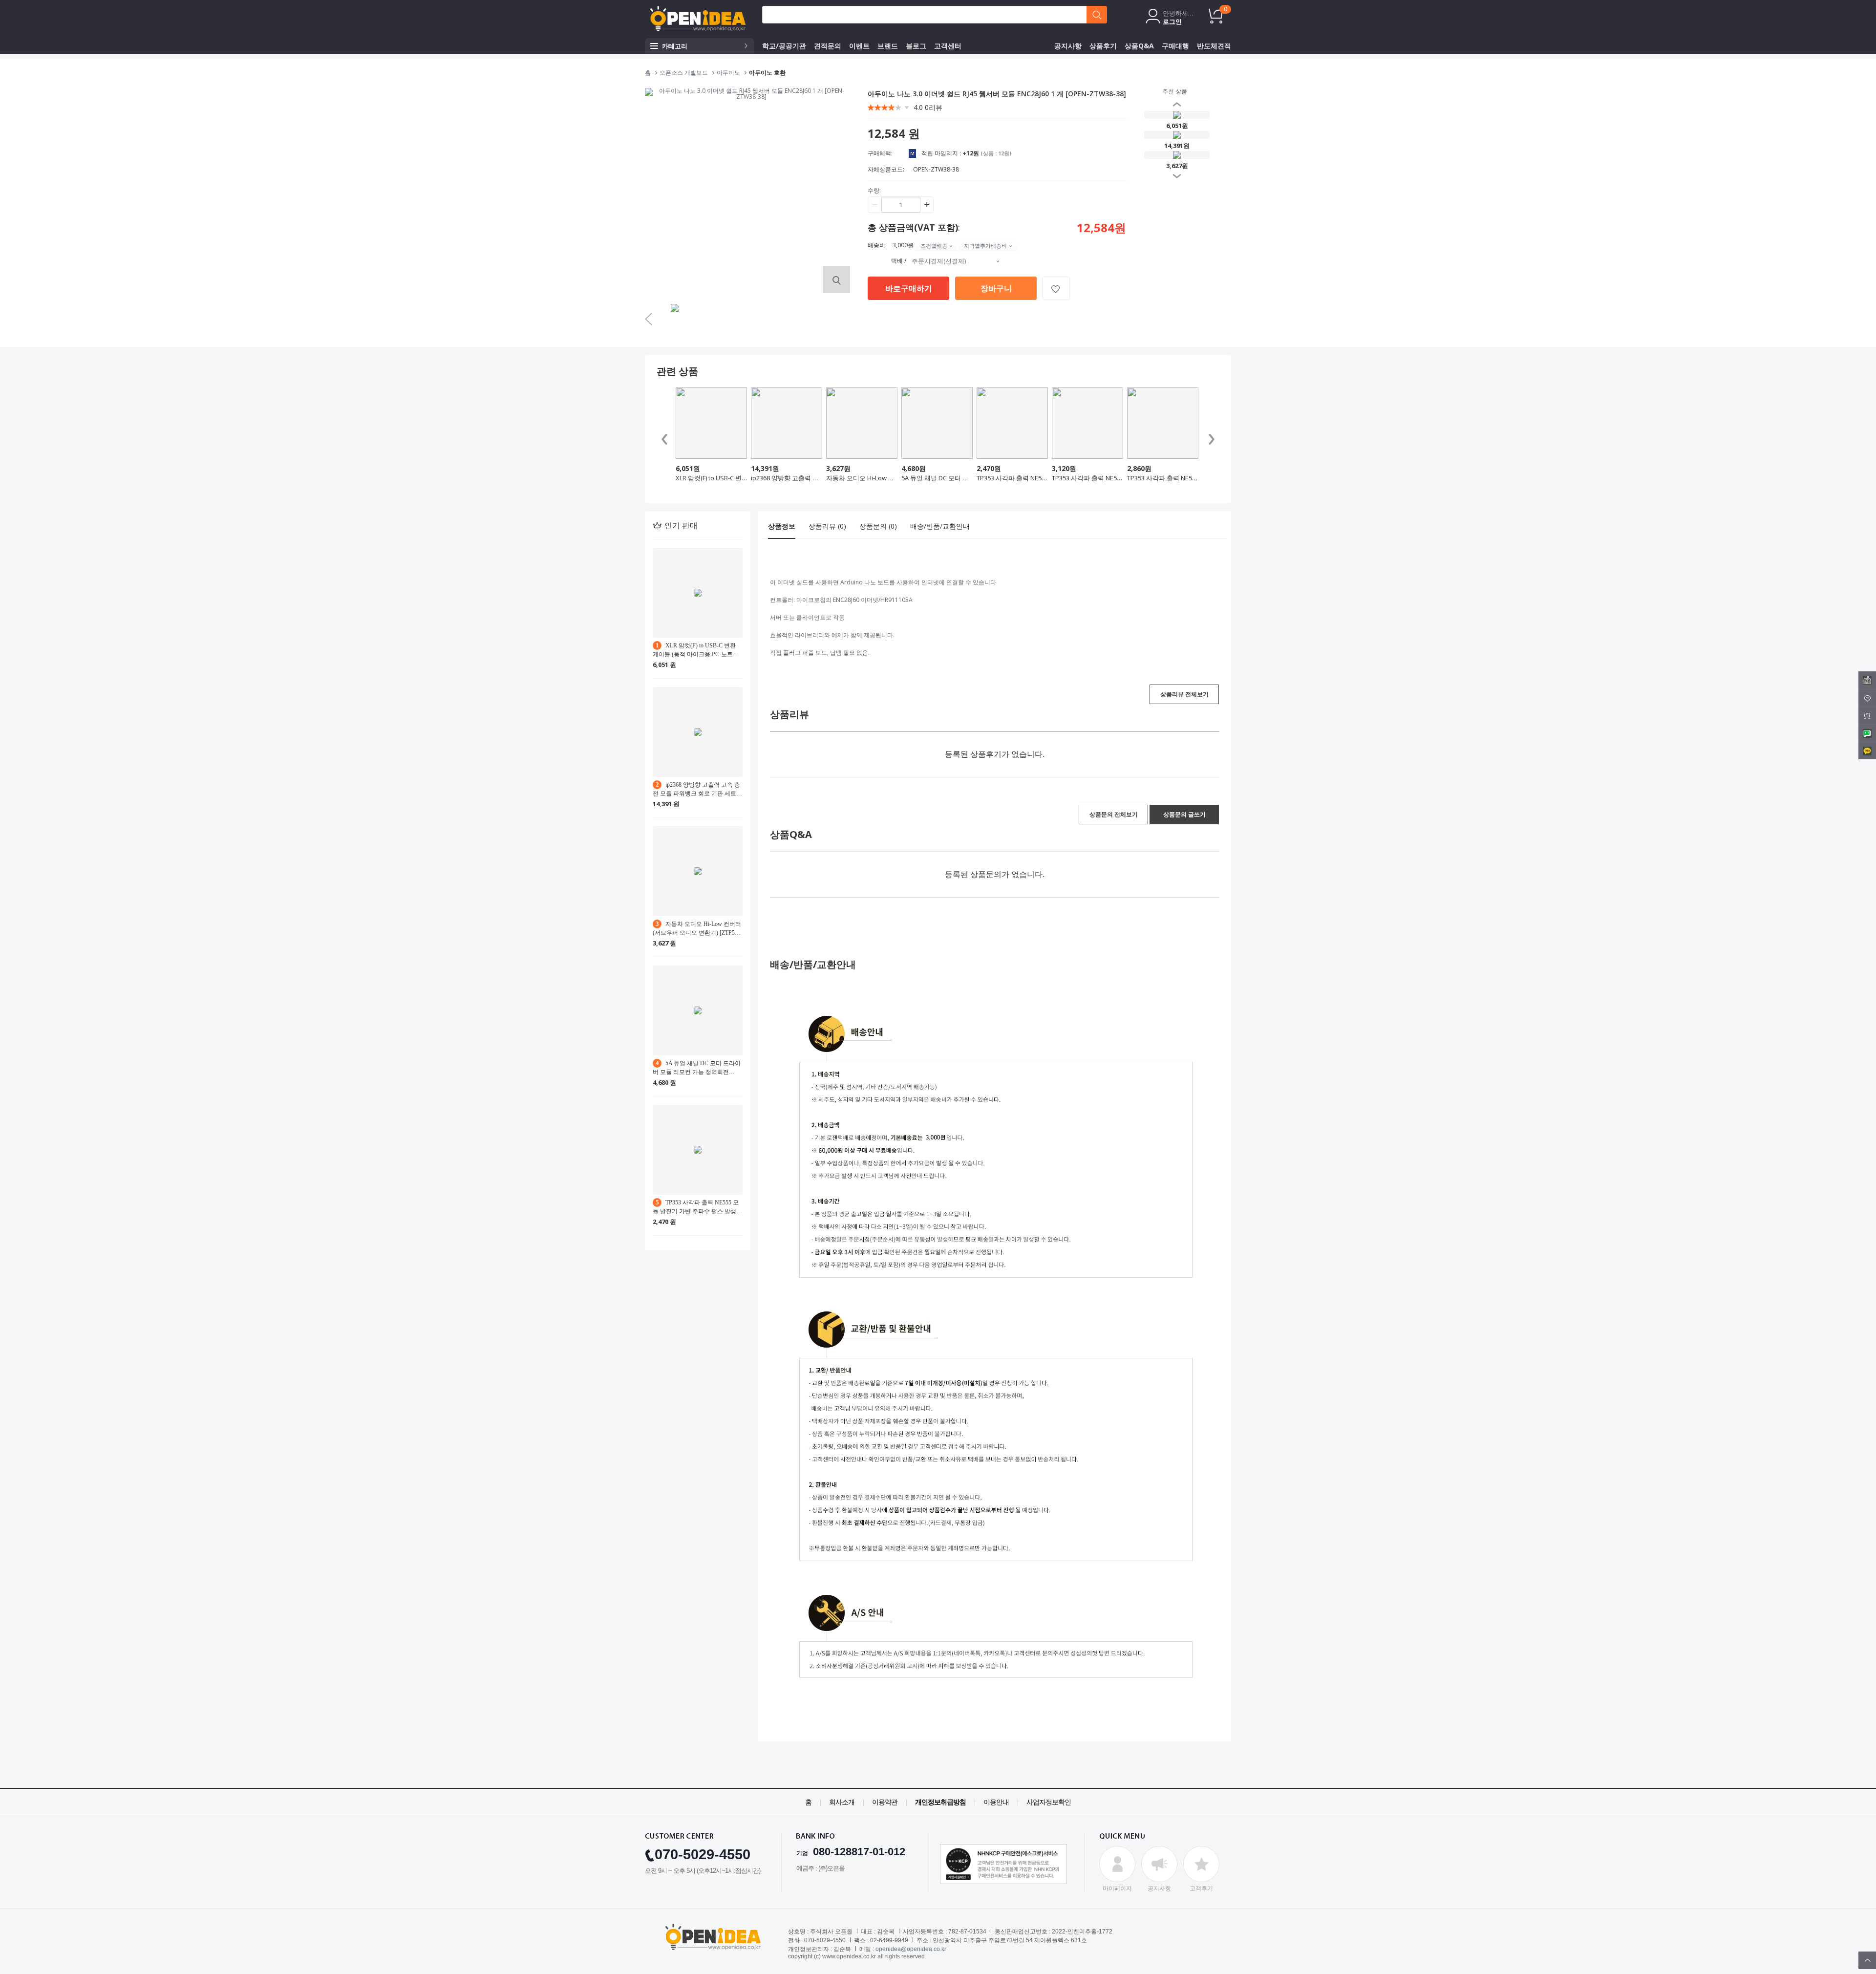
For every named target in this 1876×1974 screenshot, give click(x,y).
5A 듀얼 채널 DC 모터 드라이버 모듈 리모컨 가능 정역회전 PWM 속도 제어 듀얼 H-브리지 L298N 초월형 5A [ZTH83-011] (937, 478)
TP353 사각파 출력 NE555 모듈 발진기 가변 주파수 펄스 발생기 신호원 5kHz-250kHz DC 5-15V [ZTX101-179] (1012, 478)
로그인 (1172, 21)
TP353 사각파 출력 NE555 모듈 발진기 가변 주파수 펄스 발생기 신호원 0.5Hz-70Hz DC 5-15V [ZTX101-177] (1163, 478)
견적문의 (828, 46)
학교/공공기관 (784, 46)
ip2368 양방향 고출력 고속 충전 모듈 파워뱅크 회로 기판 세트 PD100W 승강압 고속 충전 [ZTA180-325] (787, 478)
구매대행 (1175, 46)
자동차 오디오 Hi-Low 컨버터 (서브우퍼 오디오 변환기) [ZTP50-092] (862, 478)
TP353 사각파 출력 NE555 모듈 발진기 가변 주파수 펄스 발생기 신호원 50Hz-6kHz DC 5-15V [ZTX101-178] (1087, 478)
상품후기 (1103, 46)
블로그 (916, 46)
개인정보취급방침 (940, 1802)
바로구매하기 (909, 288)
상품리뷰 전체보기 (1184, 694)
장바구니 (996, 288)
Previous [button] (1162, 139)
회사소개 (842, 1802)
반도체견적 (1214, 46)
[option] (676, 320)
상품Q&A (1139, 46)
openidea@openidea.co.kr (911, 1949)
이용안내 (996, 1802)
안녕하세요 (1178, 13)
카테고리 (675, 46)
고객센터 (948, 46)
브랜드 (888, 46)
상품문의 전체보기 (1114, 814)
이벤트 (859, 46)
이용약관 (885, 1802)
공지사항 (1068, 46)
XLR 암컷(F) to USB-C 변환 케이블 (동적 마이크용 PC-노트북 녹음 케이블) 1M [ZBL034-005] (711, 478)
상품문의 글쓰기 (1184, 814)
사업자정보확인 (1049, 1802)
